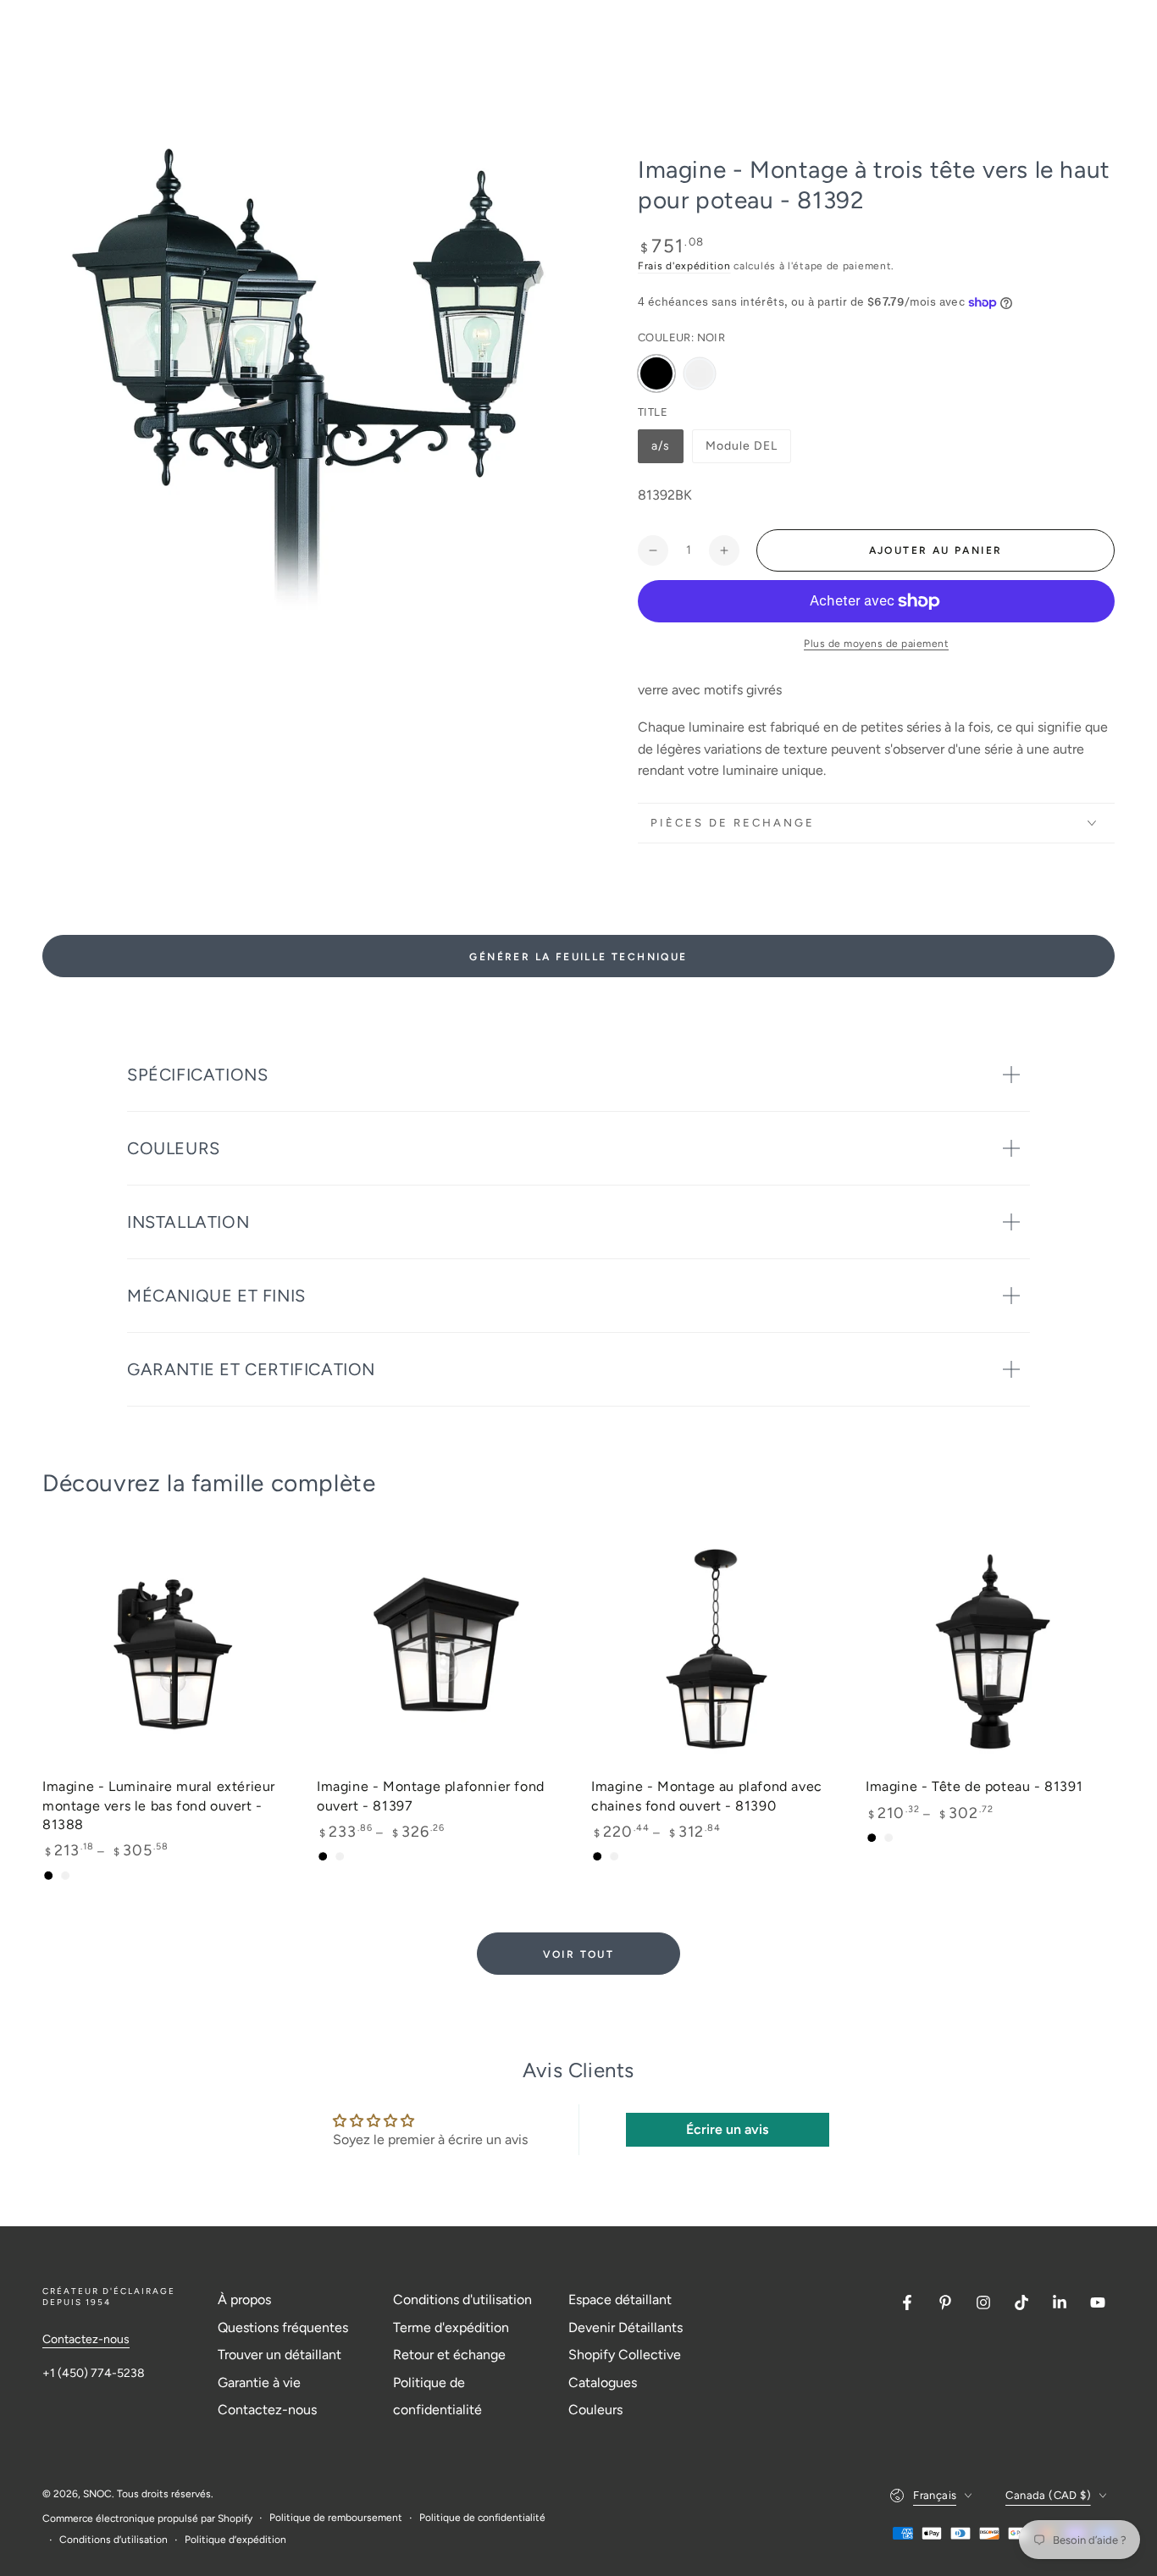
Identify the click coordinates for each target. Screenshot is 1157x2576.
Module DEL (742, 451)
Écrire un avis (727, 2129)
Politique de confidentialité (482, 2518)
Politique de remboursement (336, 2518)
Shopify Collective (625, 2355)
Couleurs (595, 2410)
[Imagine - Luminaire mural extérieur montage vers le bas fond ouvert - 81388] (167, 1648)
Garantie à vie (259, 2383)
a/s (667, 451)
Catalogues (603, 2383)
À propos (244, 2300)
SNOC (97, 2494)
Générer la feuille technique (578, 957)
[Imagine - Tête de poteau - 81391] (990, 1648)
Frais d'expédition (684, 266)
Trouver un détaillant (280, 2355)
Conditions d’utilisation (113, 2540)
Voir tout (579, 1954)
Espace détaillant (620, 2300)
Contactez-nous (86, 2339)
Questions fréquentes (283, 2327)
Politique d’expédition (235, 2540)
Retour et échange (449, 2355)
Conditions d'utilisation (462, 2300)
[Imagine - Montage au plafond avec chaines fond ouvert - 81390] (716, 1648)
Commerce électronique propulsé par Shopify (147, 2518)
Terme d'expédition (451, 2327)
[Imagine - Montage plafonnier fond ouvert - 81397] (441, 1648)
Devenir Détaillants (626, 2327)
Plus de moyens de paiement (876, 644)
